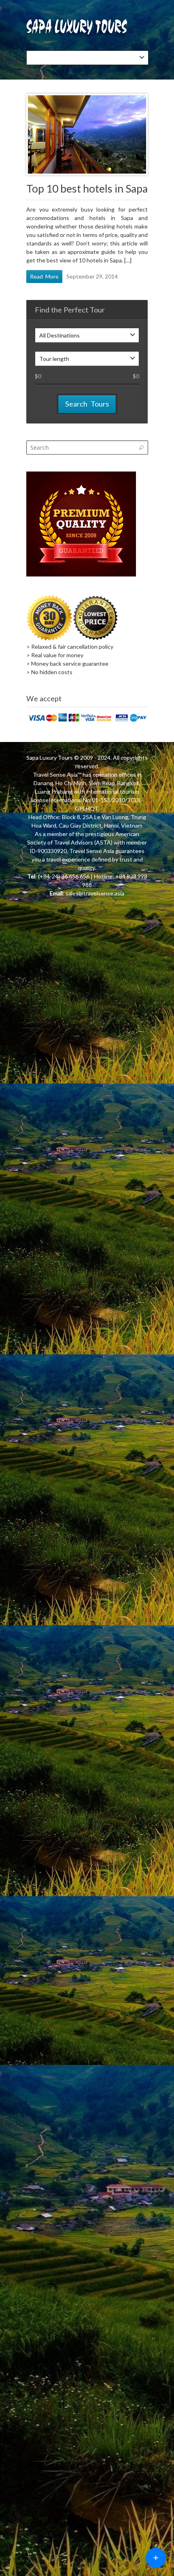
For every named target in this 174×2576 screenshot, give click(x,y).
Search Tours (87, 404)
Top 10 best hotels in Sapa (87, 189)
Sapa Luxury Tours (50, 758)
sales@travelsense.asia (95, 893)
